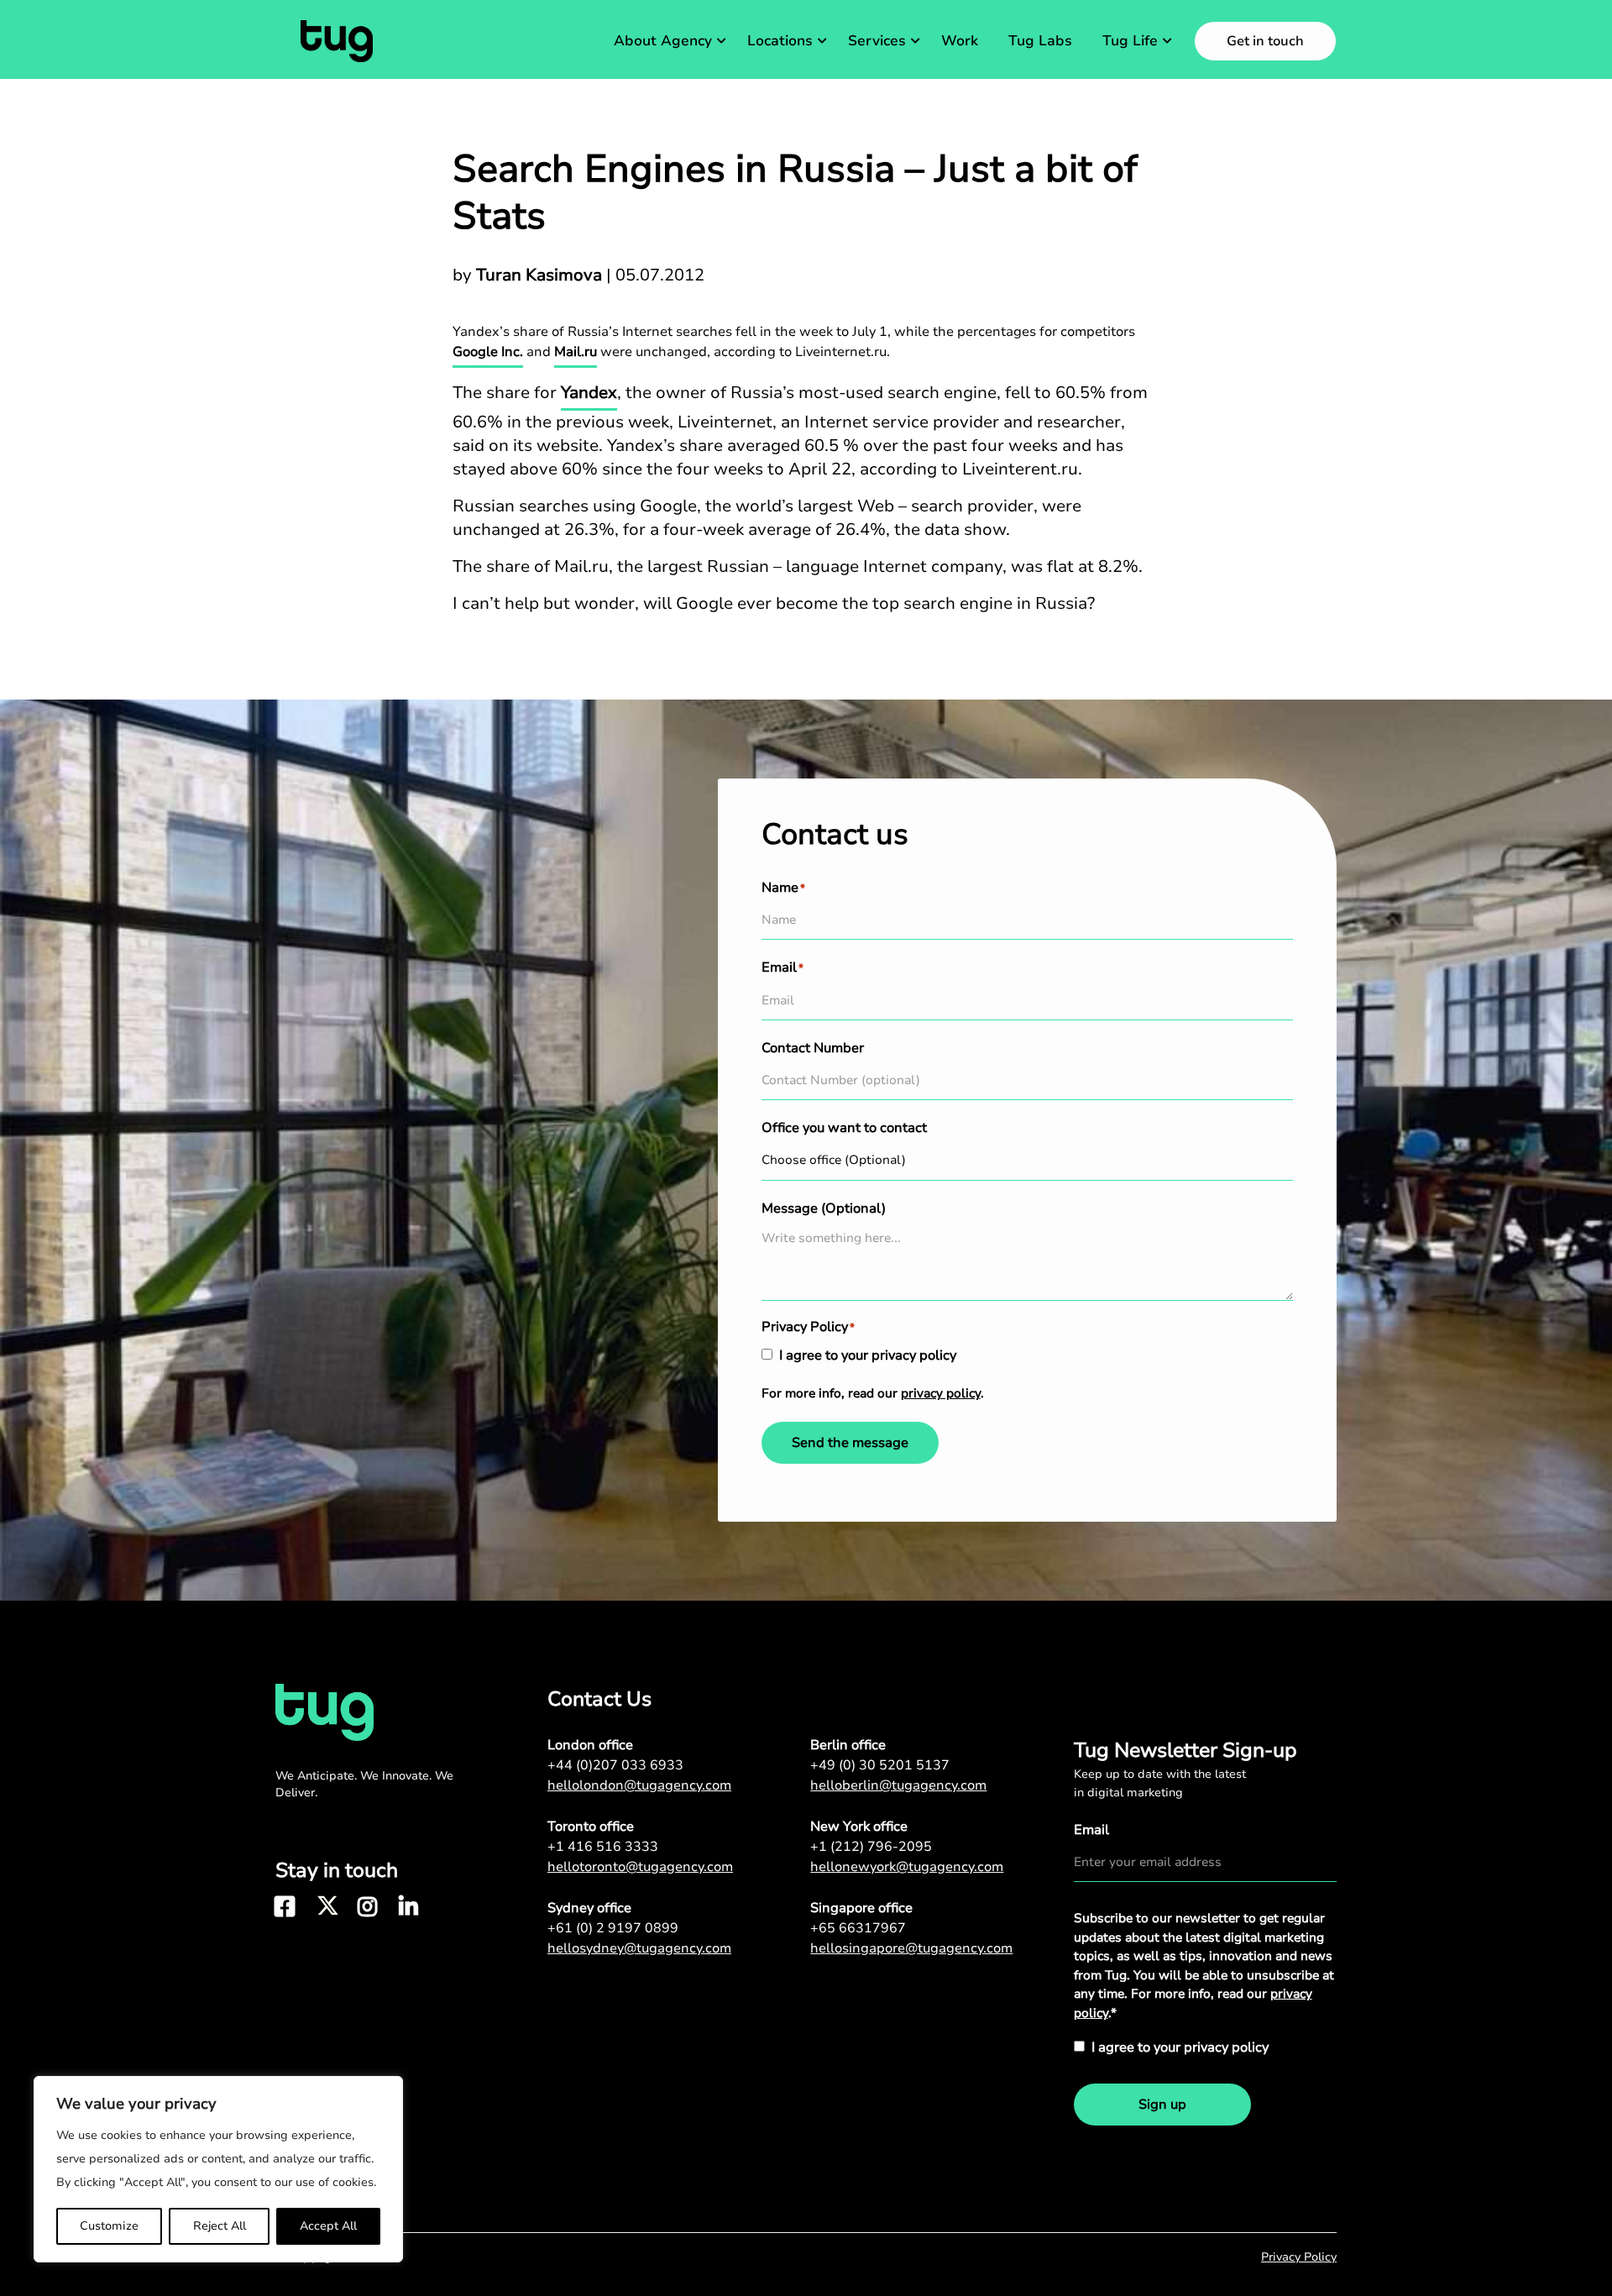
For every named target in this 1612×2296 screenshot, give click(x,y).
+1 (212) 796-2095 (871, 1847)
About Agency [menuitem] (663, 41)
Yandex (589, 393)
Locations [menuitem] (780, 41)
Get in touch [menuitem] (1265, 41)
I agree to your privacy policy (868, 1355)
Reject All (220, 2226)
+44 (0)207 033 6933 (615, 1765)
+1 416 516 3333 (603, 1847)
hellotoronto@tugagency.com (640, 1867)
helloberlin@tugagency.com (898, 1785)
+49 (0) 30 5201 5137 (880, 1765)
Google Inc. (488, 352)
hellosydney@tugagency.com (639, 1948)
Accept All (328, 2226)
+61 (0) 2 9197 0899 (613, 1928)
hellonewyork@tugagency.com (907, 1867)
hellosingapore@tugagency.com (911, 1948)
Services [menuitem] (877, 41)
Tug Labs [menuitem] (1040, 41)
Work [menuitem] (960, 41)
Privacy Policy (1299, 2257)
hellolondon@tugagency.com (639, 1785)
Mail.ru (576, 352)
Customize (109, 2226)
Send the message (850, 1443)
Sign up (1162, 2105)
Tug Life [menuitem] (1130, 41)
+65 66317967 (858, 1928)
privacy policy (941, 1393)
